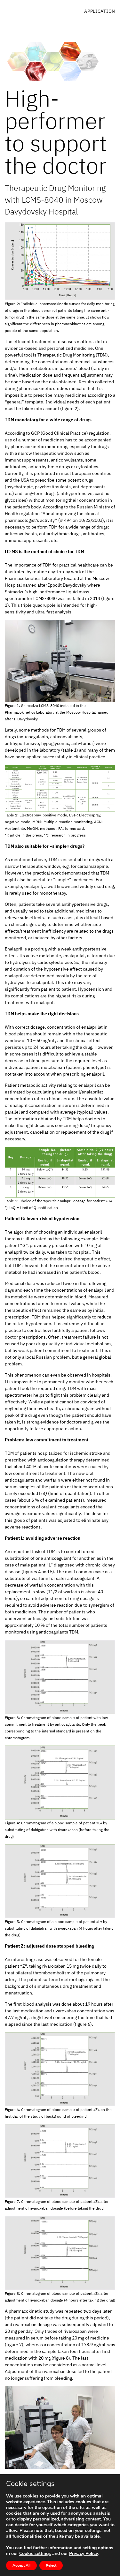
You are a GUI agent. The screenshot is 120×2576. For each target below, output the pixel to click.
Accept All (21, 2565)
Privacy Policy (83, 2553)
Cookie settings (35, 2554)
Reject (51, 2565)
